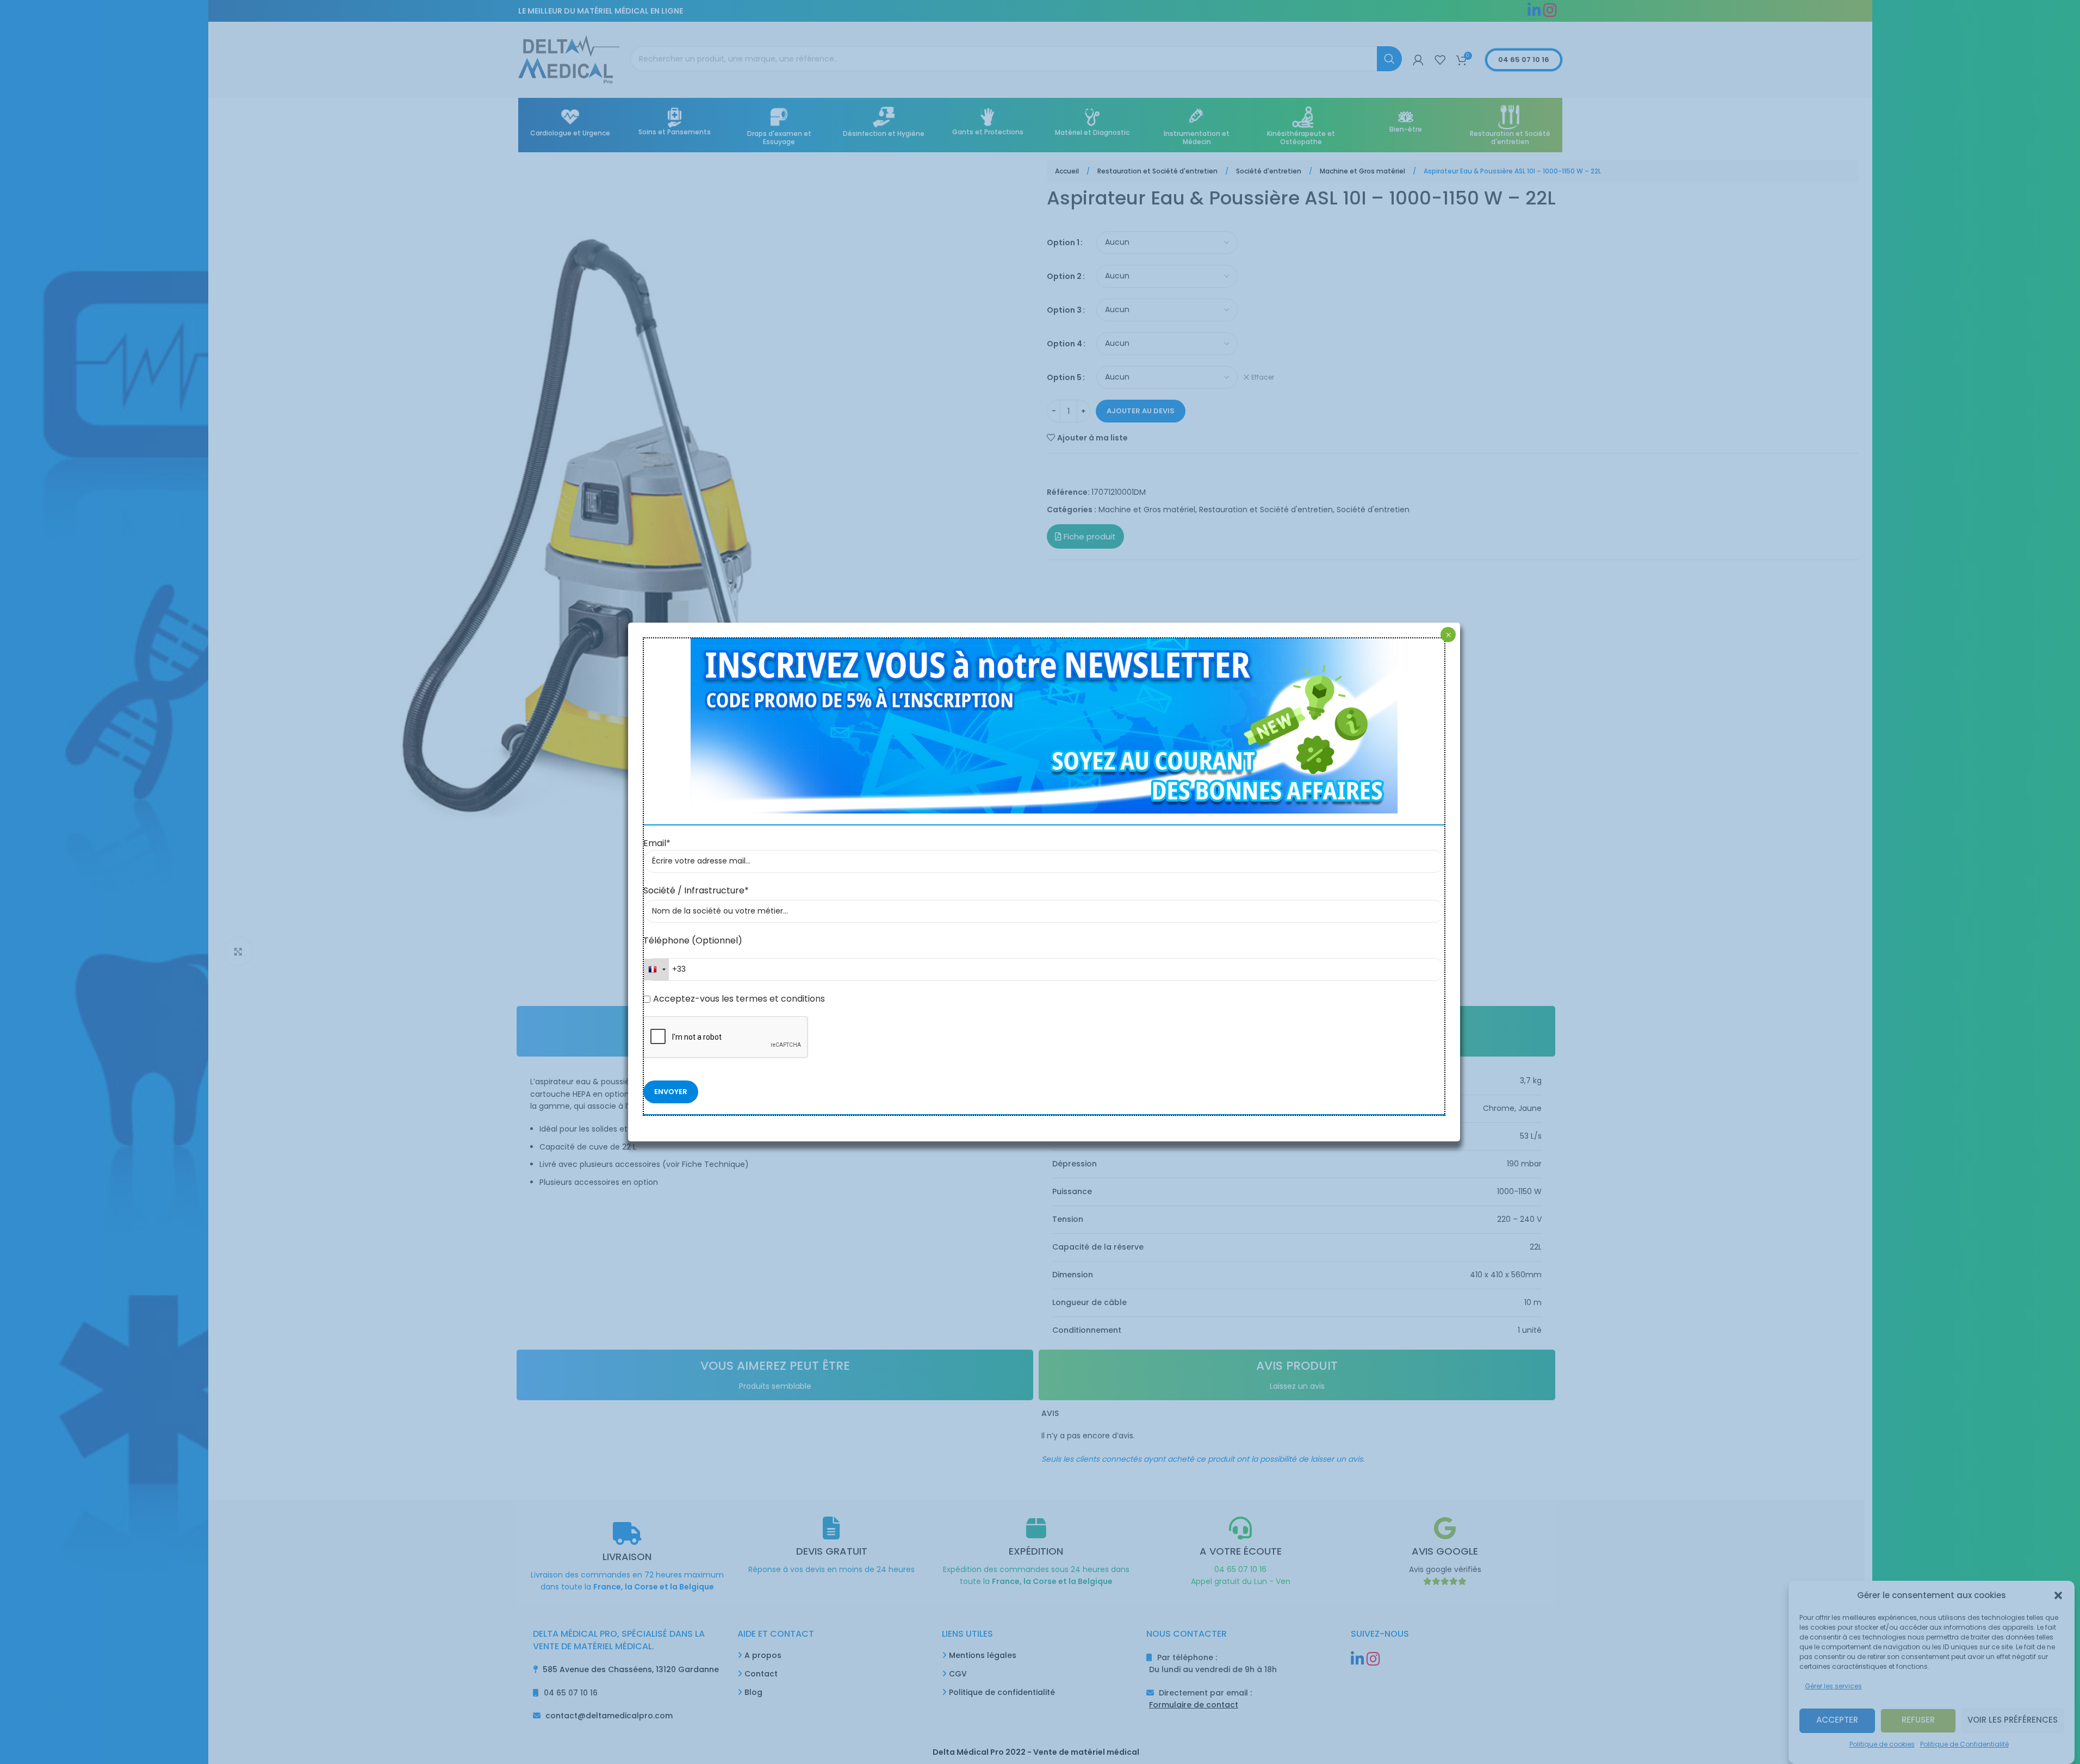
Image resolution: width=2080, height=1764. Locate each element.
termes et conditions (779, 999)
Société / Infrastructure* (696, 890)
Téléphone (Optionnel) (693, 940)
